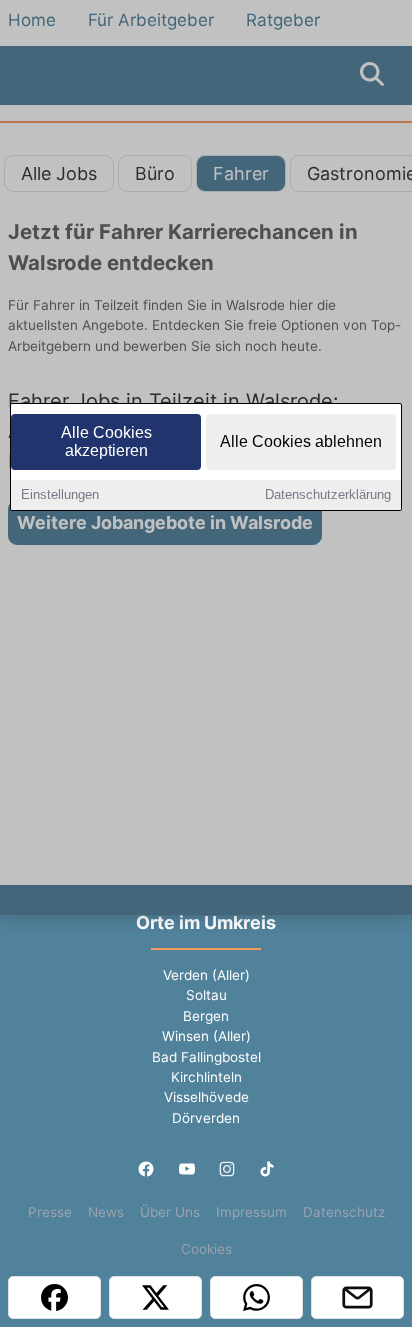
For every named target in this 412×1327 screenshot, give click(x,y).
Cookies (206, 1249)
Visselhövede (206, 1097)
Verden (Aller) (206, 975)
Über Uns (170, 1212)
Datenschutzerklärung (328, 494)
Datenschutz (344, 1212)
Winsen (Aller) (206, 1036)
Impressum (251, 1212)
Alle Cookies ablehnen (301, 441)
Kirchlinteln (206, 1077)
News (106, 1212)
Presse (50, 1212)
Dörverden (206, 1118)
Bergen (206, 1016)
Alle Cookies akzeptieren (106, 441)
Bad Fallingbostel (206, 1057)
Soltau (206, 995)
